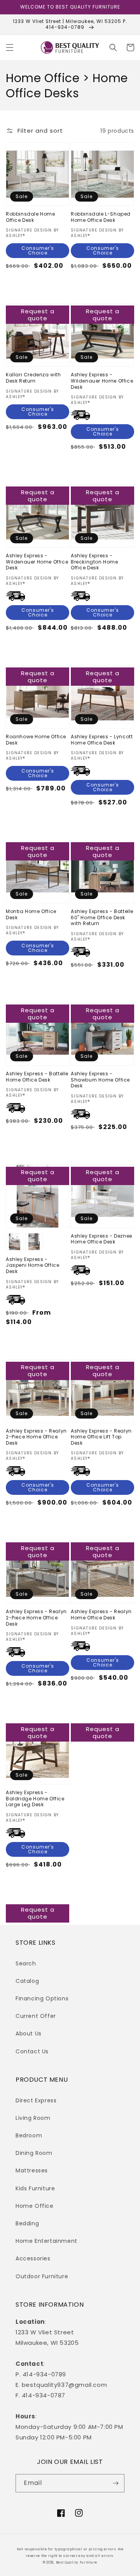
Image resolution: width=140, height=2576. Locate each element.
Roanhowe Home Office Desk (36, 740)
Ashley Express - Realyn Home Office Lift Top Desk (101, 1437)
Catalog (27, 1981)
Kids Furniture (35, 2188)
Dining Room (34, 2153)
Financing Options (42, 1998)
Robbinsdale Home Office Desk (31, 217)
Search (26, 1963)
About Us (29, 2033)
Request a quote (38, 315)
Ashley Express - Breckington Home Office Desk (94, 562)
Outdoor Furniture (42, 2276)
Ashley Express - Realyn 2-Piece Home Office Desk (36, 1437)
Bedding (27, 2223)
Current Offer (36, 2016)
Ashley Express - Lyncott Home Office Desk (102, 740)
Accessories (33, 2258)
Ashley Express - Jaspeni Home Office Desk (32, 1265)
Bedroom (29, 2135)
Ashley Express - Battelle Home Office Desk (37, 1077)
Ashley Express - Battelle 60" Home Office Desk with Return (102, 917)
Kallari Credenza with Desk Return (33, 378)
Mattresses (32, 2170)
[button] (10, 47)
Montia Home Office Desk (31, 914)
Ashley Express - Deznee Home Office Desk (101, 1239)
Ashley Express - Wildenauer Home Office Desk (102, 381)
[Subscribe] (115, 2483)
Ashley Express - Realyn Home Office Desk (101, 1615)
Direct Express (36, 2100)
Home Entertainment (46, 2241)
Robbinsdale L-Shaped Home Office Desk (101, 217)
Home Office (35, 2206)
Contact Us (32, 2051)
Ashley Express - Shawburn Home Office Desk (100, 1080)
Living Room (33, 2118)
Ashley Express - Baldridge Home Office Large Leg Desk (35, 1799)
